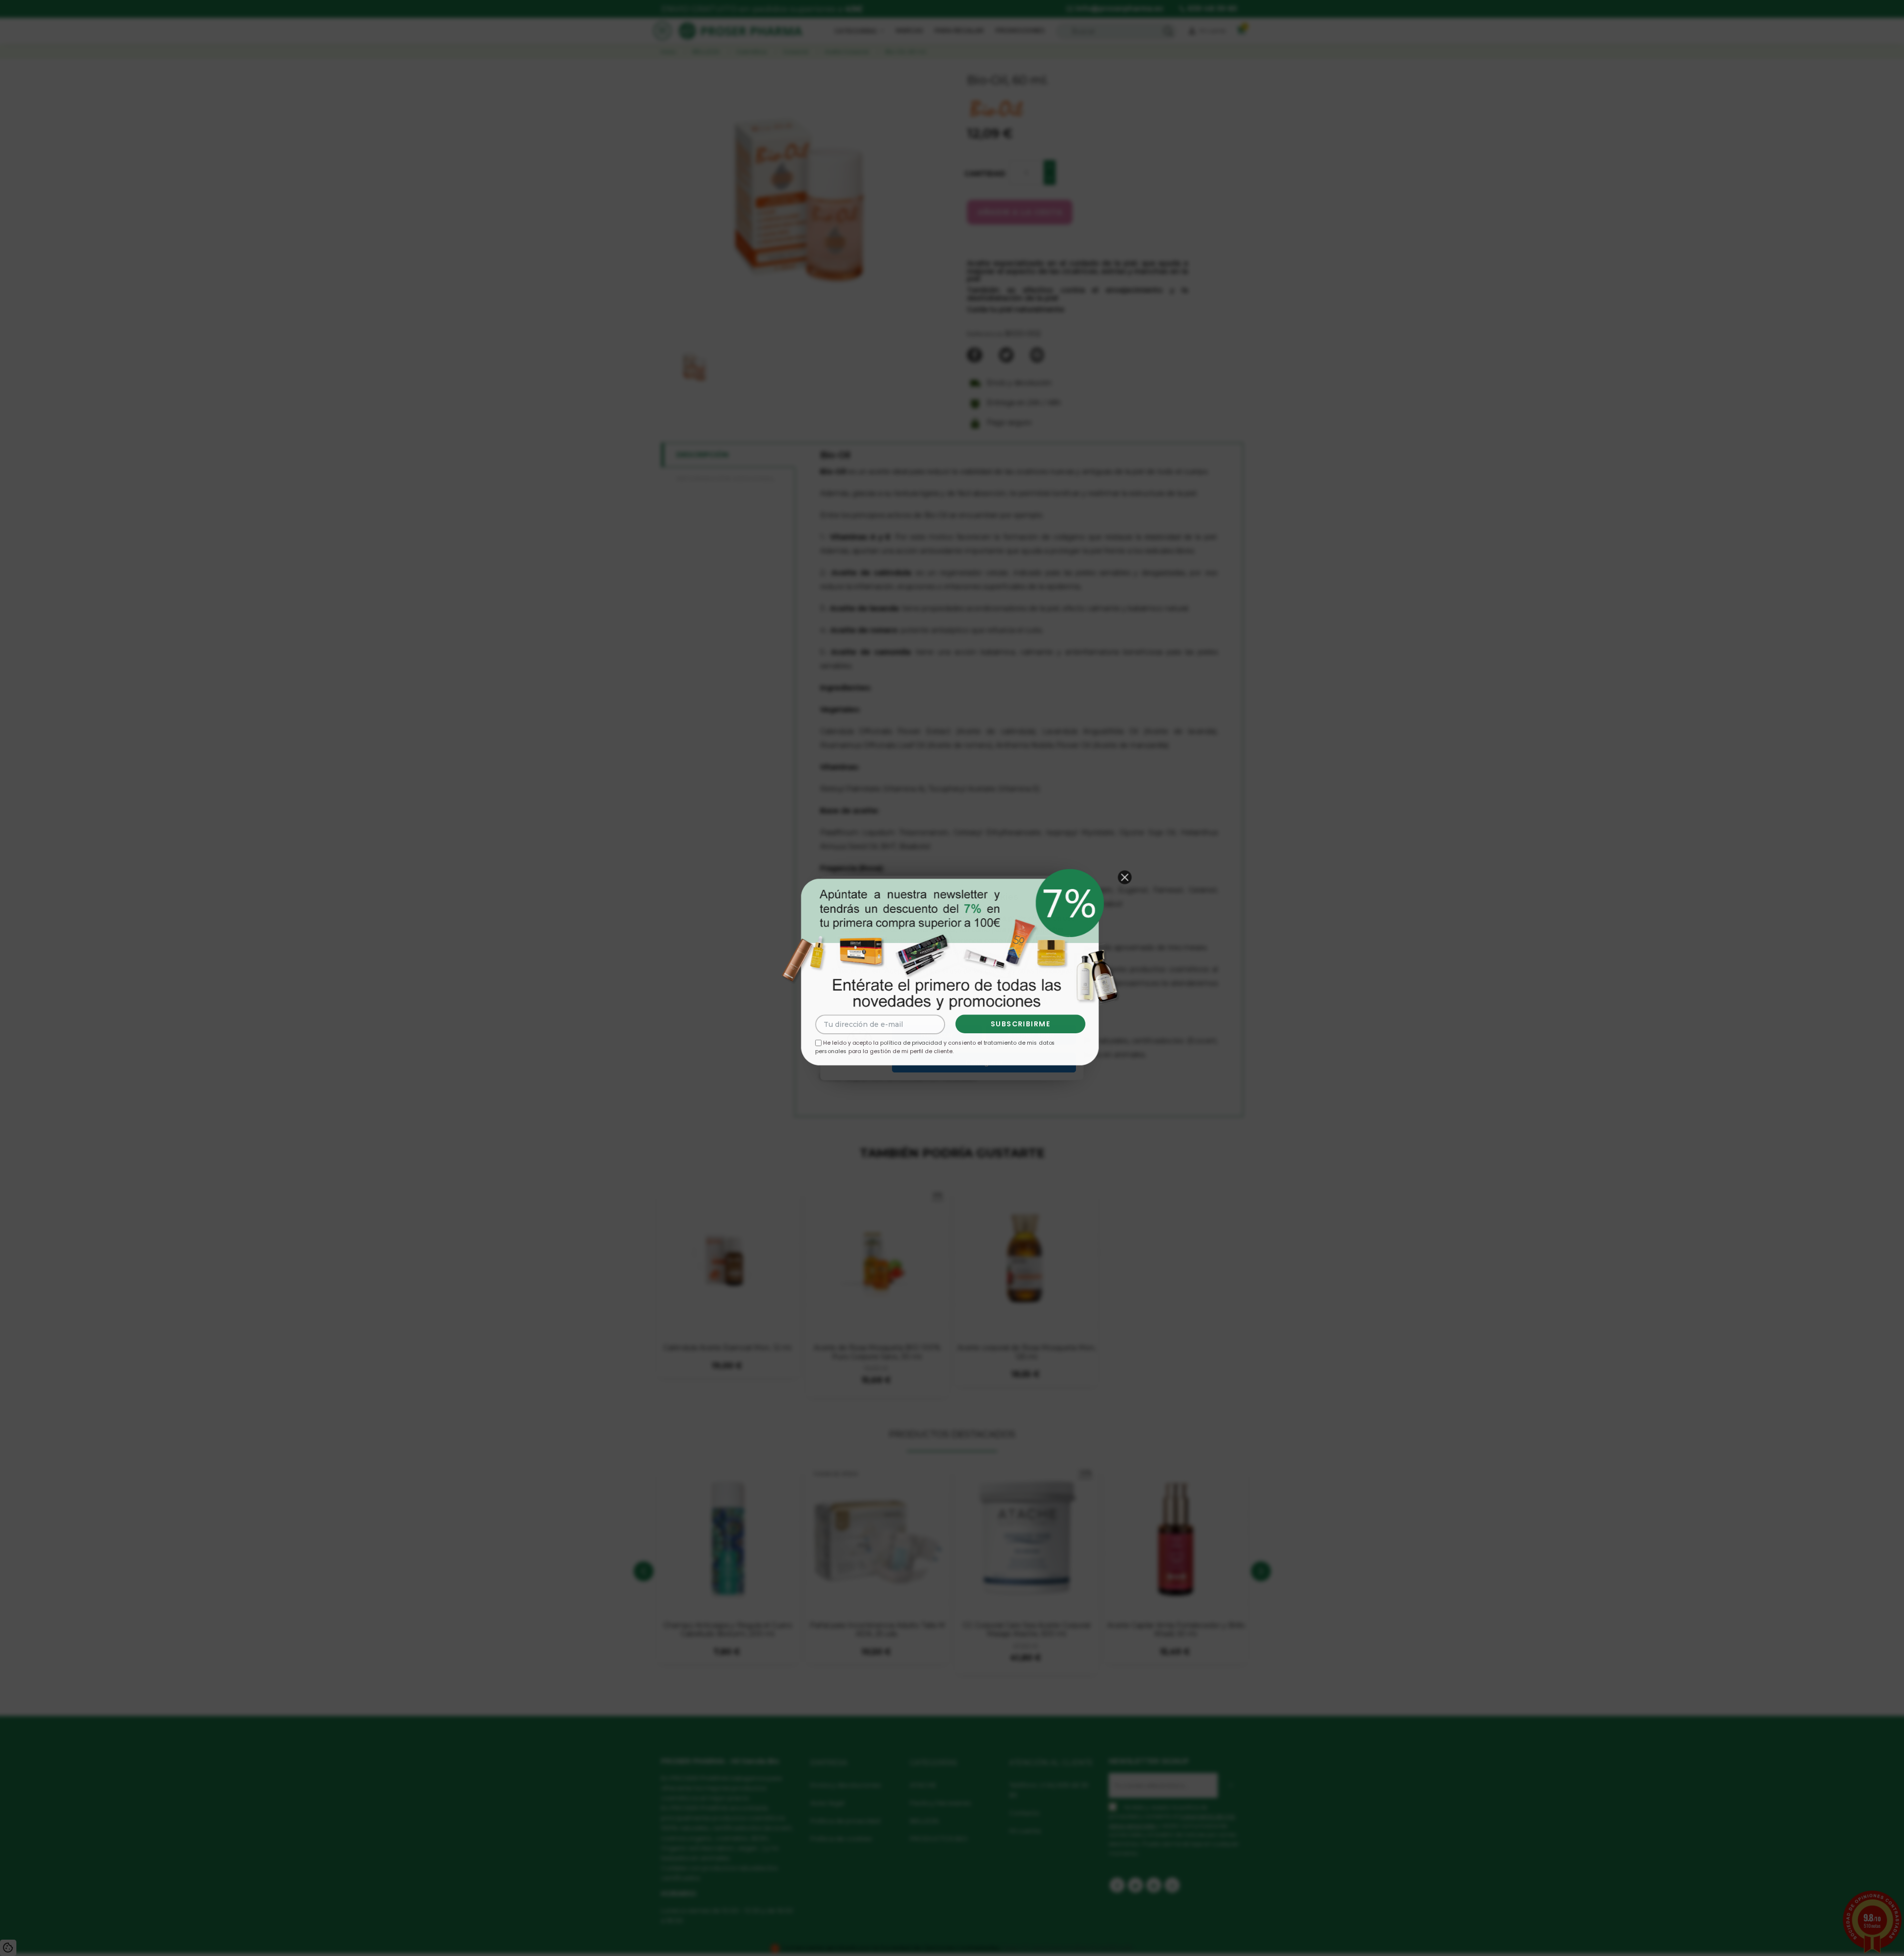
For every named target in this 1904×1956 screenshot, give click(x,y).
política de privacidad (911, 1043)
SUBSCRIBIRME (1021, 1024)
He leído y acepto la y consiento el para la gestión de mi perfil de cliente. (935, 1047)
